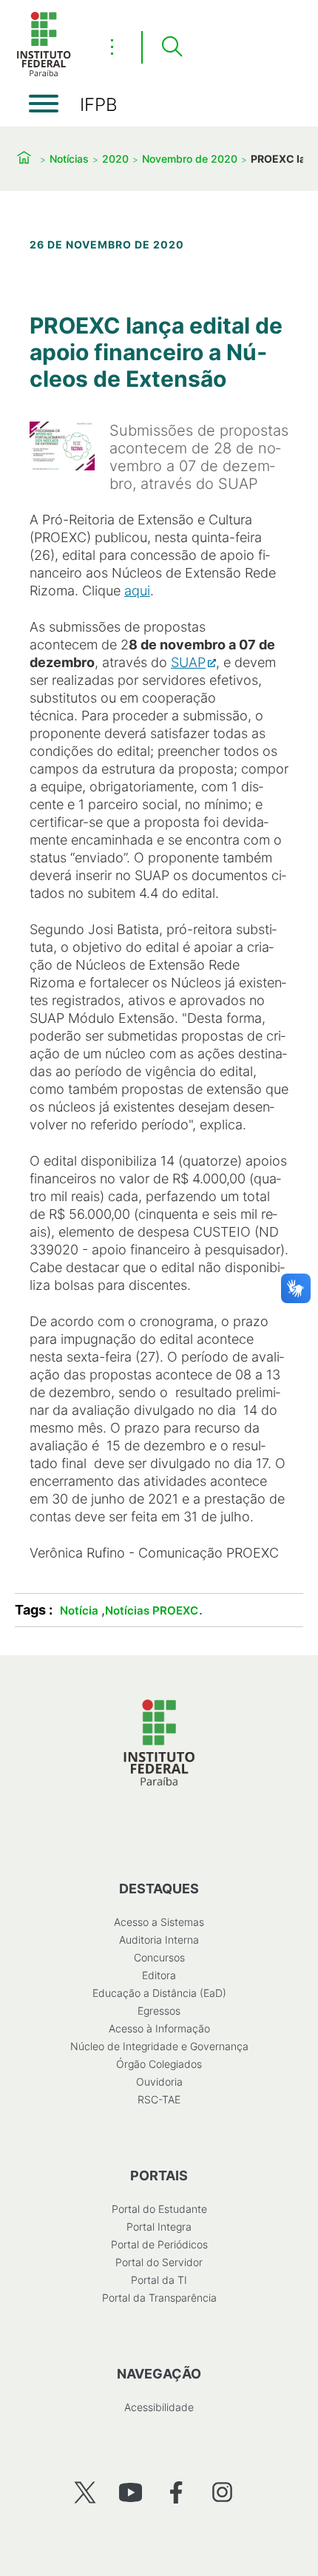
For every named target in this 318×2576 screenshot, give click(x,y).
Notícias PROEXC (152, 1610)
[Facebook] (176, 2492)
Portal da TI (159, 2280)
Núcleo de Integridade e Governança (159, 2046)
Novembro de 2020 (190, 159)
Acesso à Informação (159, 2028)
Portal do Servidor (159, 2262)
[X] (85, 2492)
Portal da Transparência (159, 2298)
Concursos (159, 1957)
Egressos (159, 2011)
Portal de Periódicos (159, 2244)
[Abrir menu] (44, 104)
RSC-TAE (159, 2099)
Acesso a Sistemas (159, 1922)
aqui (137, 591)
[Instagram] (222, 2492)
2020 (115, 159)
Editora (159, 1975)
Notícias (69, 159)
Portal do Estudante (159, 2209)
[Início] (44, 74)
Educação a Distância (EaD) (159, 1993)
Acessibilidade (159, 2407)
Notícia (79, 1610)
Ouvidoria (159, 2082)
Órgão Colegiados (159, 2064)
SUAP (188, 662)
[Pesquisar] (172, 47)
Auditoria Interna (159, 1940)
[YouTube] (131, 2492)
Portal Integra (159, 2227)
